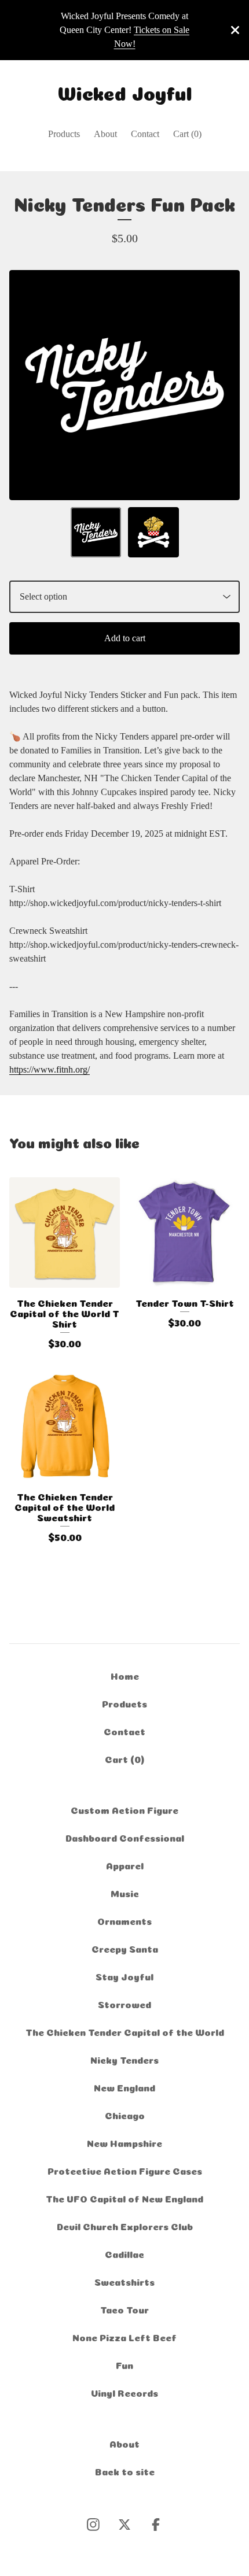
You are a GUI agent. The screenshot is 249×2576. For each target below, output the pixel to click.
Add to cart (125, 638)
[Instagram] (93, 2525)
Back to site (125, 2471)
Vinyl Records (124, 2392)
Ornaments (124, 1920)
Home (125, 1675)
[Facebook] (156, 2525)
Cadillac (124, 2253)
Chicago (125, 2115)
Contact (145, 134)
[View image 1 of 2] (96, 533)
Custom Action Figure (124, 1809)
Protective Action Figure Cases (125, 2170)
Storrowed (124, 2004)
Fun (124, 2364)
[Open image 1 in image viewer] (124, 385)
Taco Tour (124, 2309)
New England (124, 2087)
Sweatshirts (124, 2281)
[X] (124, 2525)
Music (125, 1893)
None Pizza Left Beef (124, 2337)
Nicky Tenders (124, 2059)
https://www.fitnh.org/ (50, 1069)
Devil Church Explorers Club (125, 2226)
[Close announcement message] (235, 30)
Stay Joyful (124, 1976)
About (105, 134)
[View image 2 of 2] (153, 533)
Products (64, 134)
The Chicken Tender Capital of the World (125, 2031)
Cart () (187, 134)
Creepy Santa (125, 1948)
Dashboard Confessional (125, 1837)
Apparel (125, 1865)
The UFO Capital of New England (124, 2198)
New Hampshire (124, 2142)
